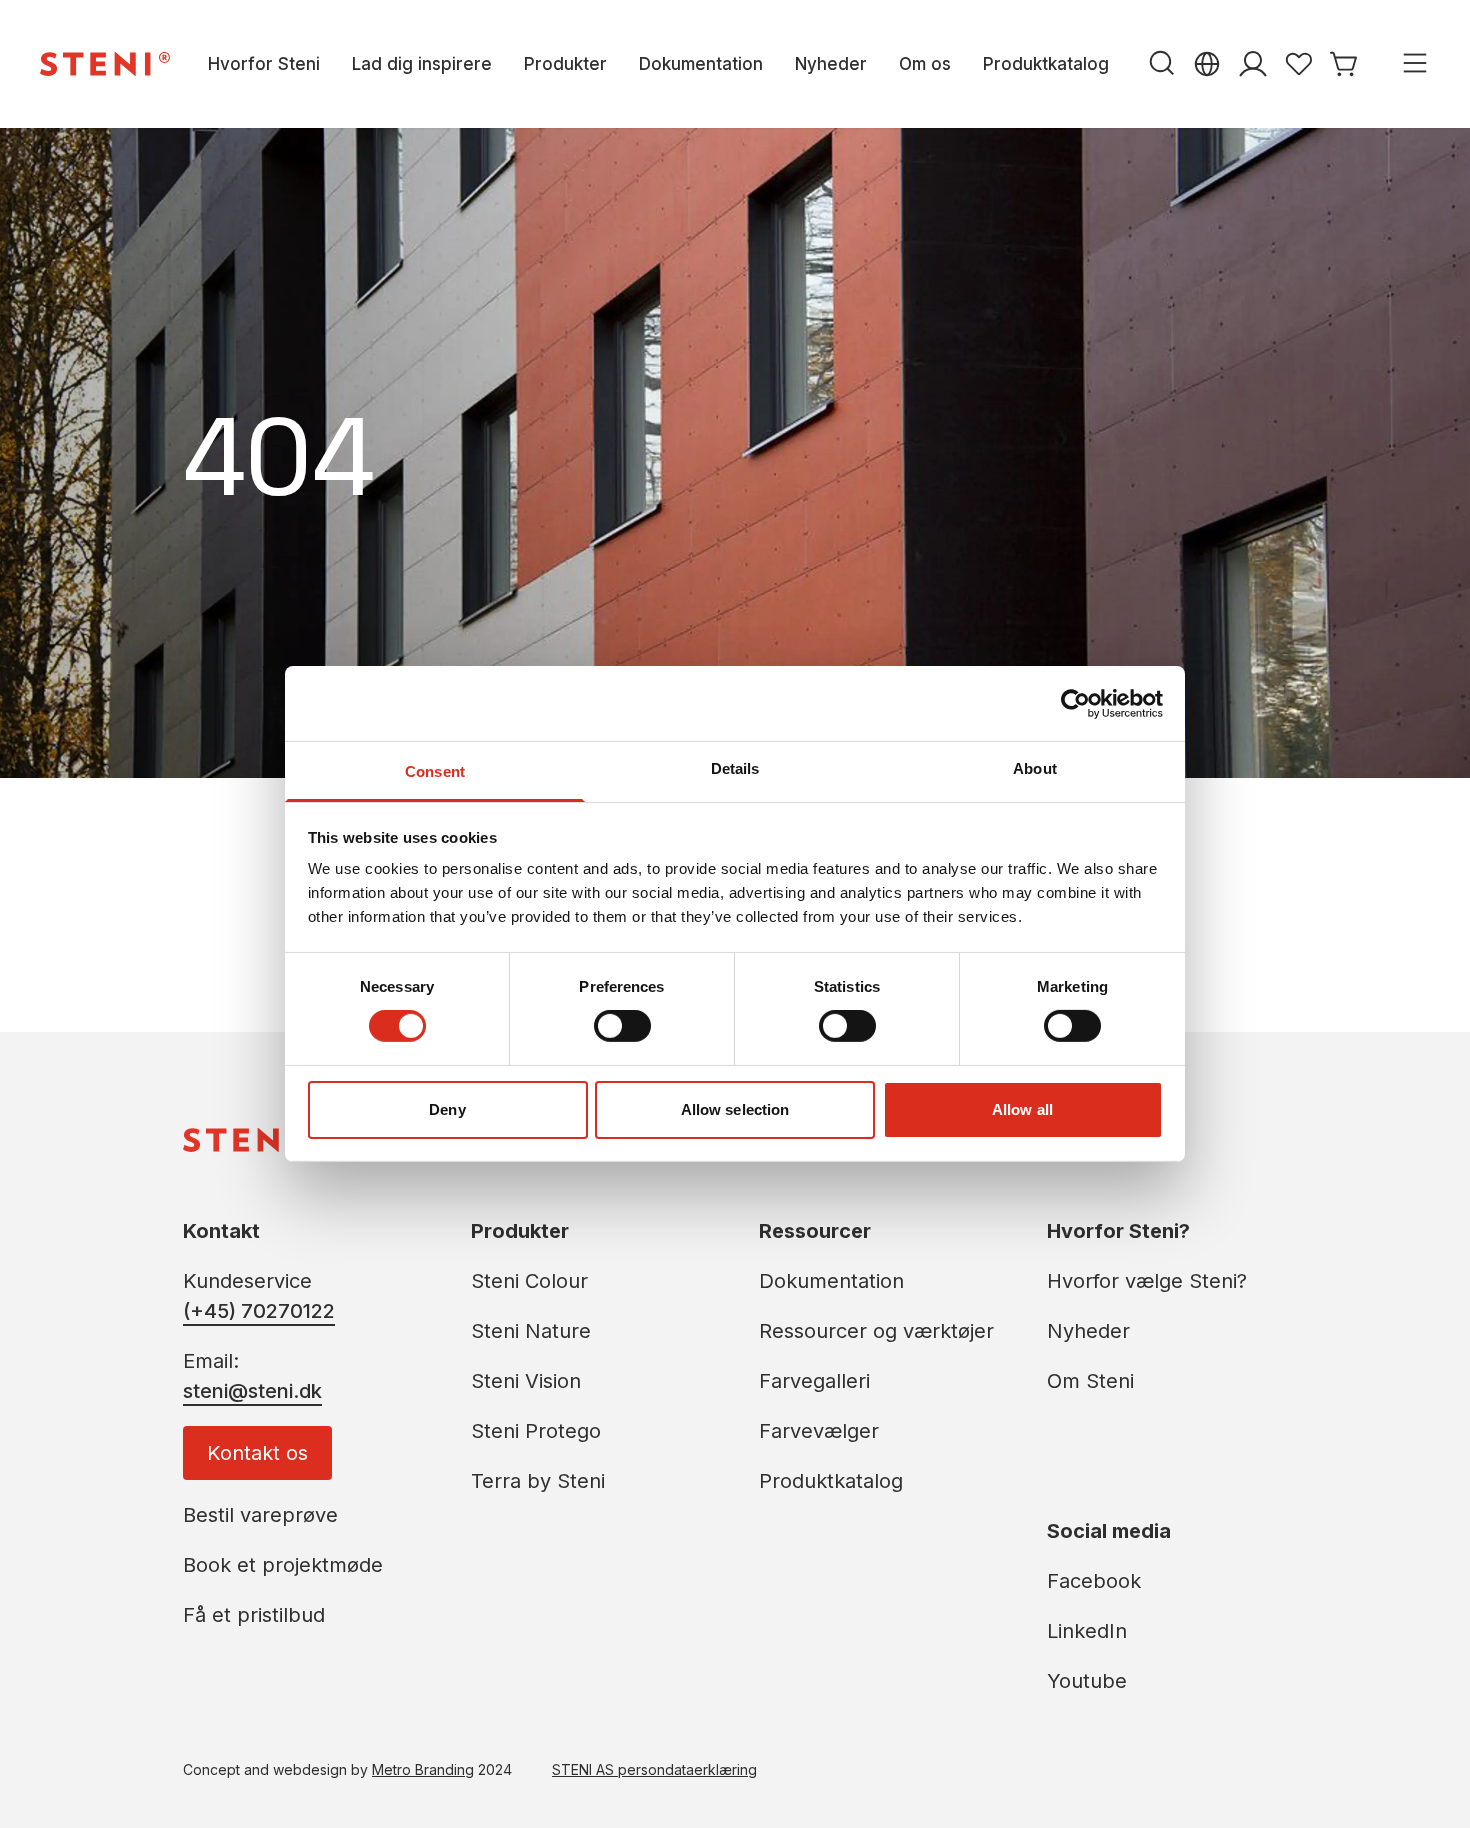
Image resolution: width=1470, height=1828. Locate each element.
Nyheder (831, 64)
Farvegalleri (814, 1381)
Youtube (1087, 1681)
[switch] (622, 1026)
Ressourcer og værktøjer (876, 1331)
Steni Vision (526, 1381)
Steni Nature (531, 1331)
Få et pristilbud (254, 1615)
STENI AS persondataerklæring (654, 1769)
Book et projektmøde (283, 1565)
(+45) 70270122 (259, 1311)
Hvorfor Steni (264, 64)
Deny (447, 1109)
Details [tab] (735, 768)
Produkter (565, 64)
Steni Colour (529, 1281)
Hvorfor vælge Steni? (1147, 1281)
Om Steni (1090, 1381)
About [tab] (1035, 768)
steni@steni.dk (252, 1391)
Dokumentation (701, 64)
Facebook (1094, 1581)
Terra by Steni (538, 1481)
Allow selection (735, 1109)
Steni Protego (536, 1431)
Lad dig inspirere (422, 64)
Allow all (1022, 1109)
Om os (925, 64)
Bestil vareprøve (260, 1515)
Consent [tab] (435, 771)
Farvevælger (819, 1431)
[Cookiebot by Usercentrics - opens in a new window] (1075, 703)
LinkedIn (1087, 1631)
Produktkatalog (1046, 64)
